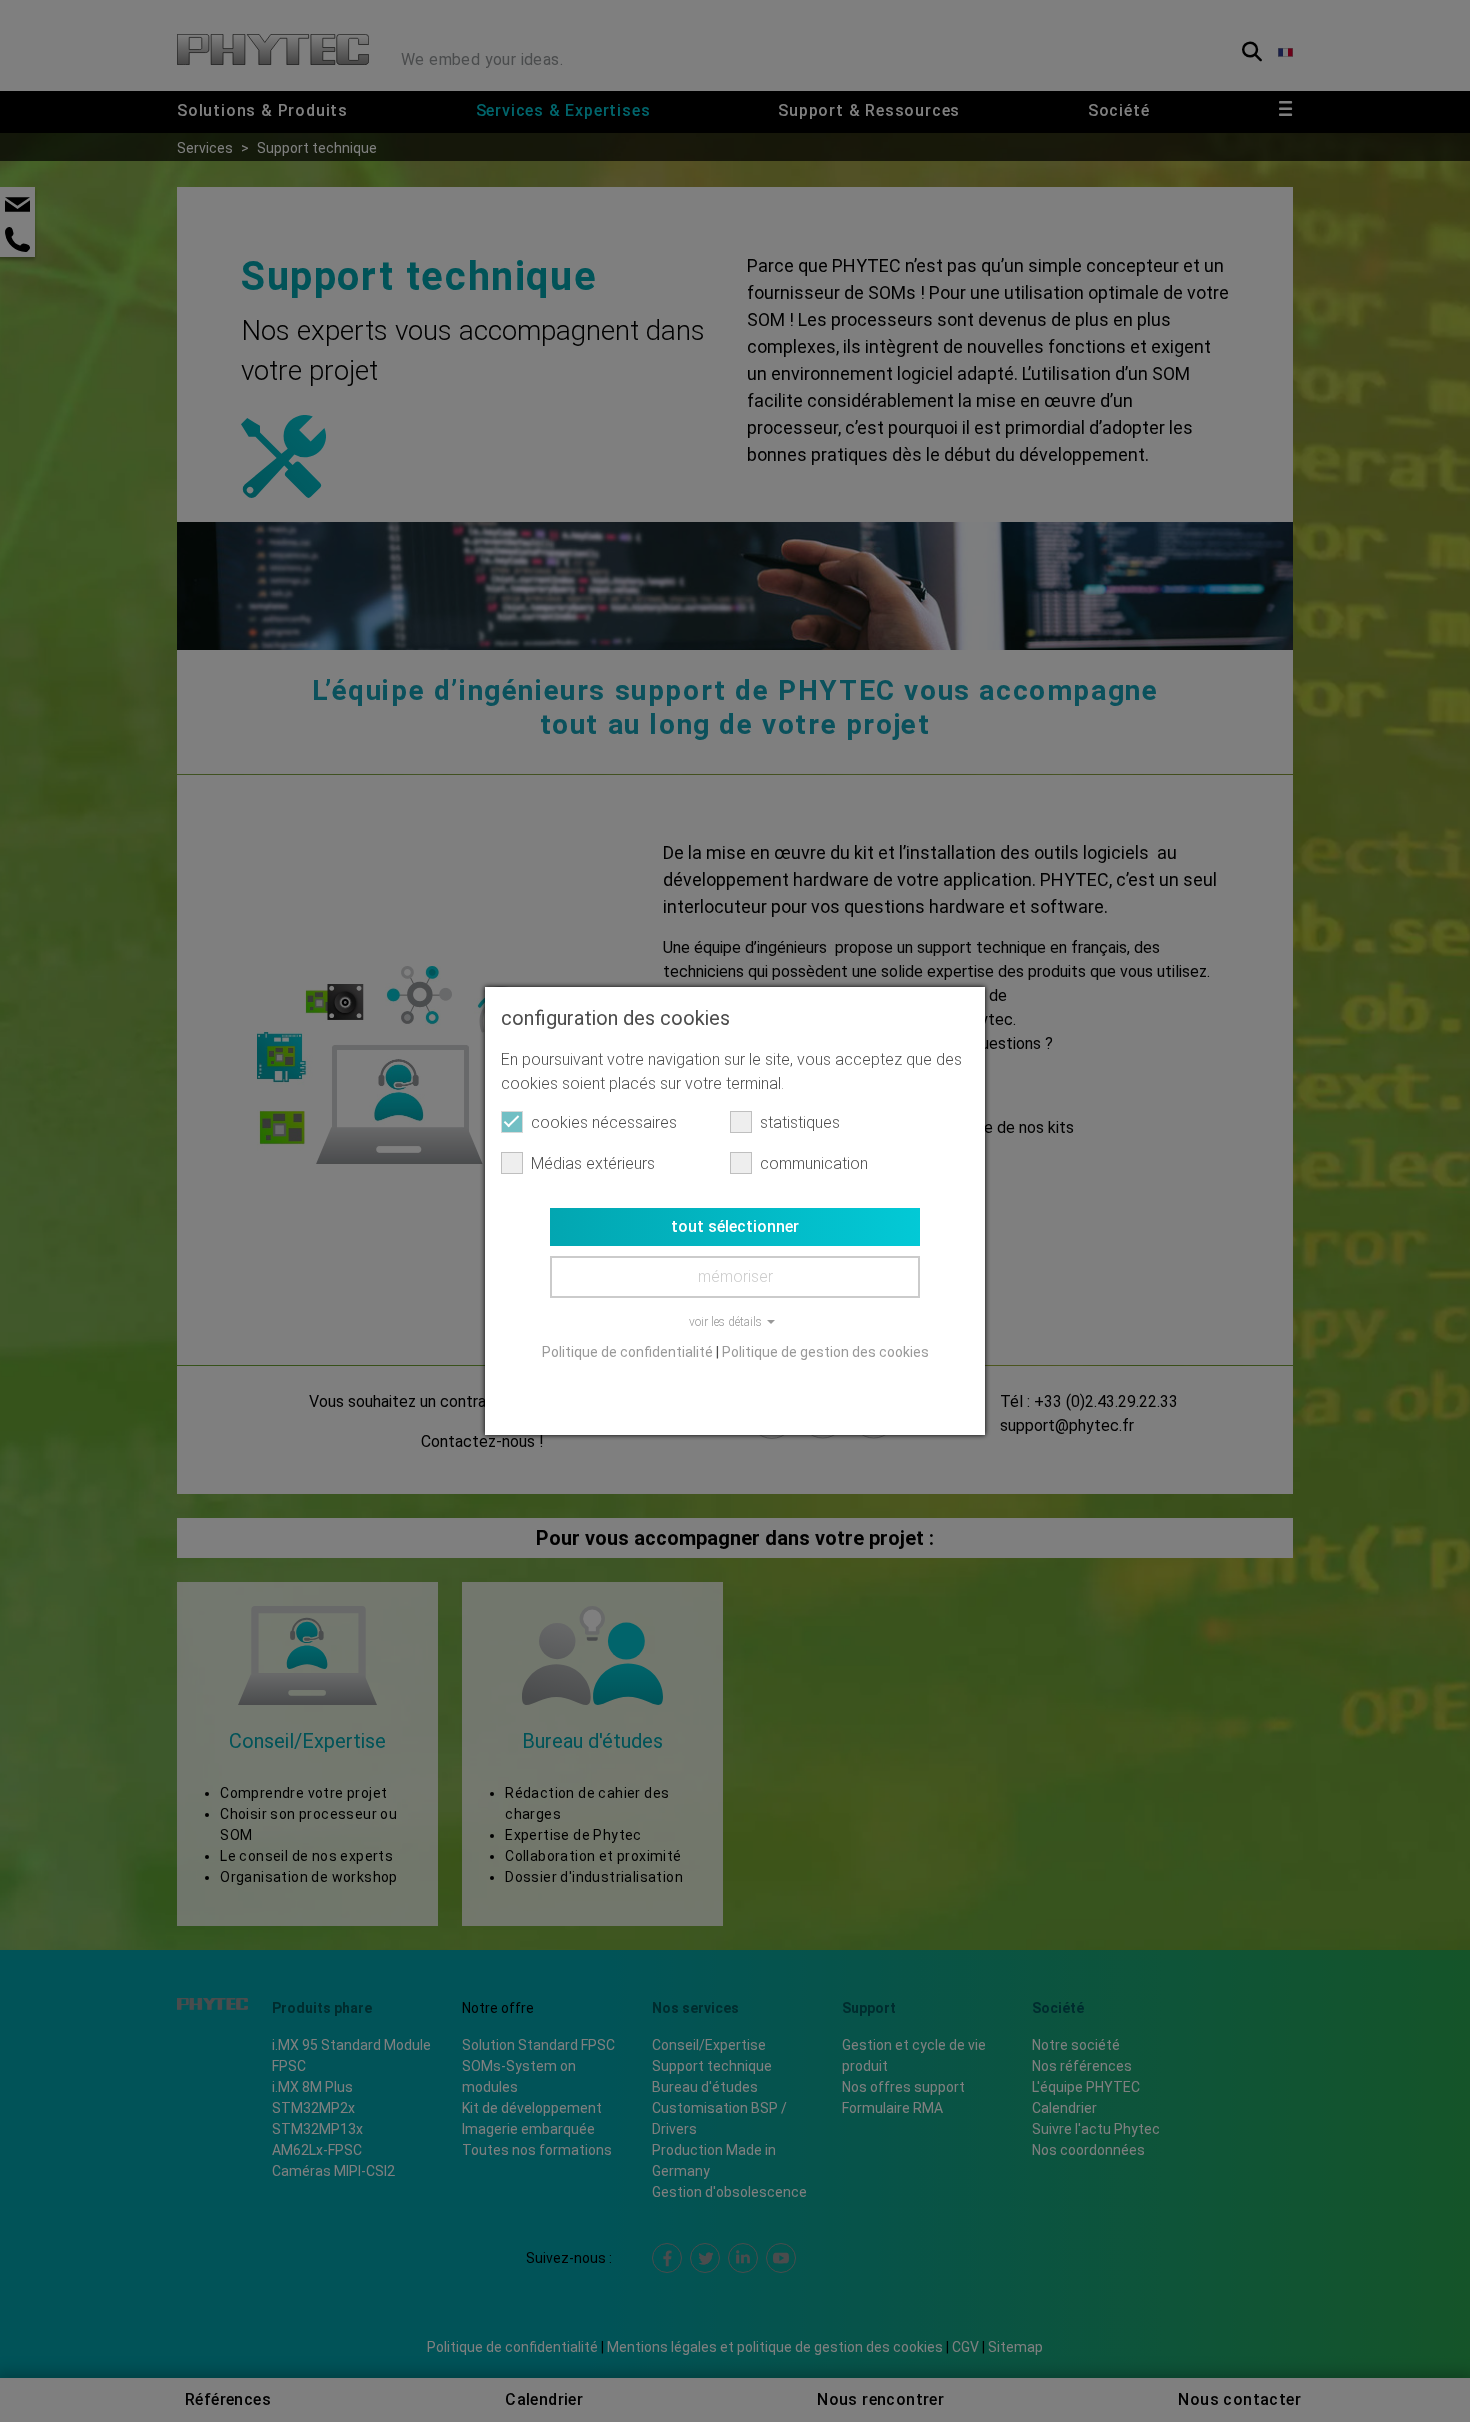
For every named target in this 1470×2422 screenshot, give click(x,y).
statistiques (800, 1122)
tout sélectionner (735, 1226)
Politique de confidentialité (627, 1352)
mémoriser (735, 1276)
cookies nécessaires (604, 1122)
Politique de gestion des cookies (825, 1352)
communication (814, 1163)
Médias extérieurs (593, 1163)
